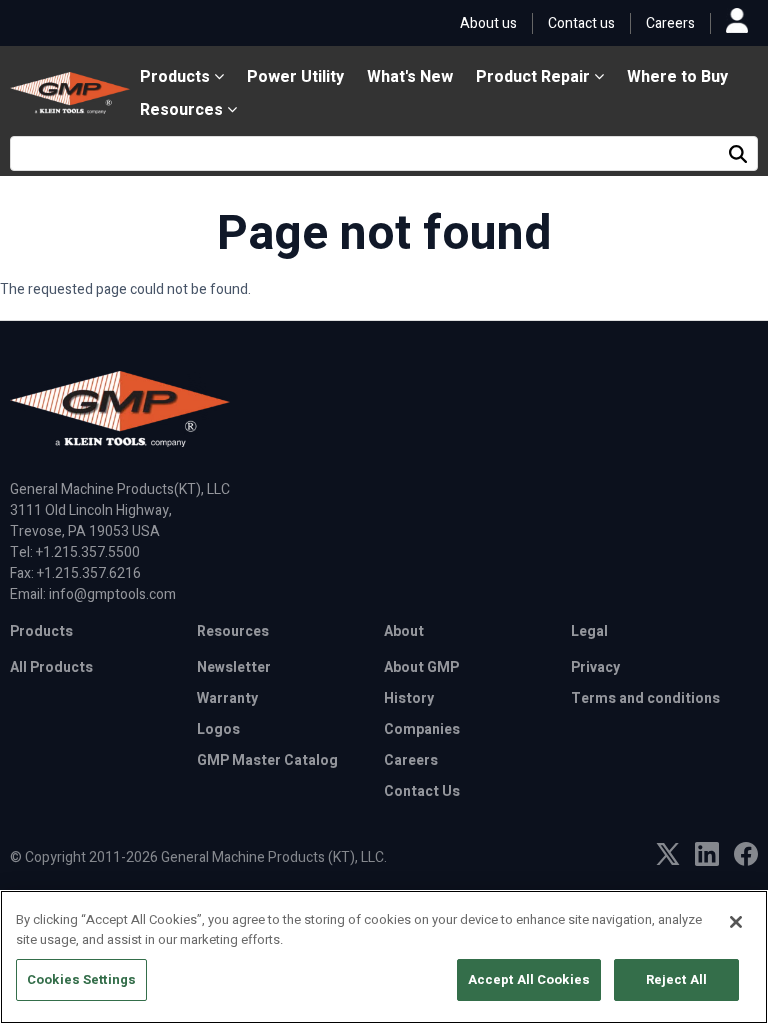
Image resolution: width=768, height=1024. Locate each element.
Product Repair (535, 77)
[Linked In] (707, 861)
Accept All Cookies (529, 979)
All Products (51, 667)
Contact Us (422, 791)
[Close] (736, 922)
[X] (668, 860)
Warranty (227, 698)
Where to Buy (677, 77)
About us (488, 23)
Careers (670, 23)
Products (177, 77)
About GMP (421, 667)
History (409, 698)
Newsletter (234, 667)
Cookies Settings (81, 979)
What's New (410, 77)
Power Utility (295, 77)
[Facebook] (746, 861)
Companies (422, 729)
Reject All (676, 979)
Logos (218, 729)
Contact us (581, 23)
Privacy (595, 667)
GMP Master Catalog (267, 760)
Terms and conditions (645, 698)
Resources (183, 110)
